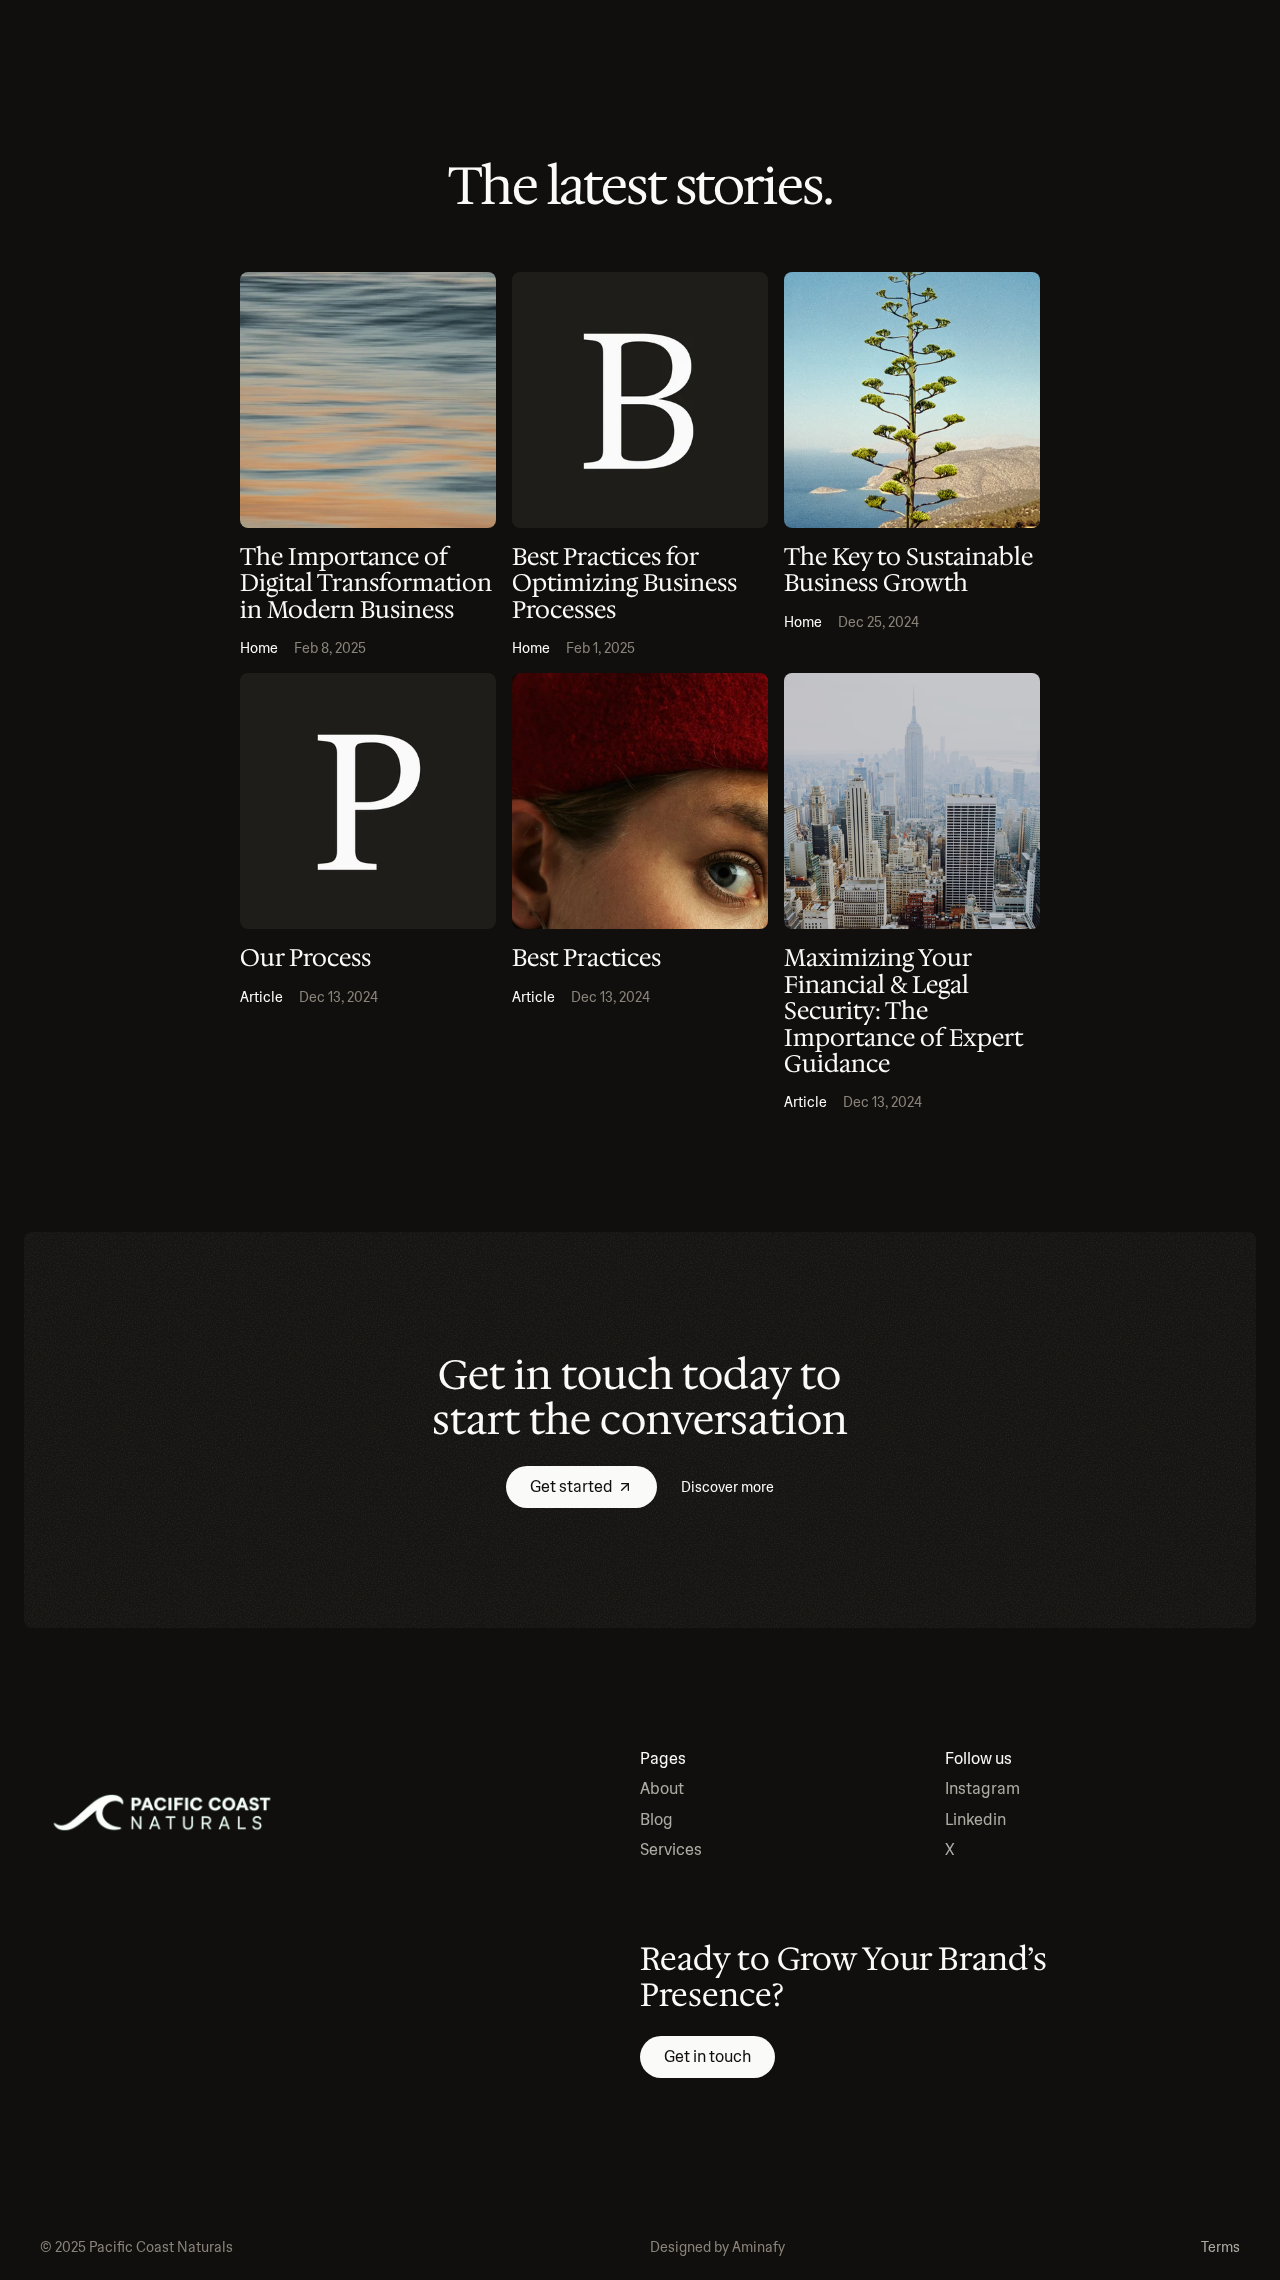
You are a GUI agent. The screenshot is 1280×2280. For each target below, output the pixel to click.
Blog (656, 1819)
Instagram (982, 1788)
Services (671, 1849)
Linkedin (975, 1819)
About (662, 1788)
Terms (1220, 2247)
